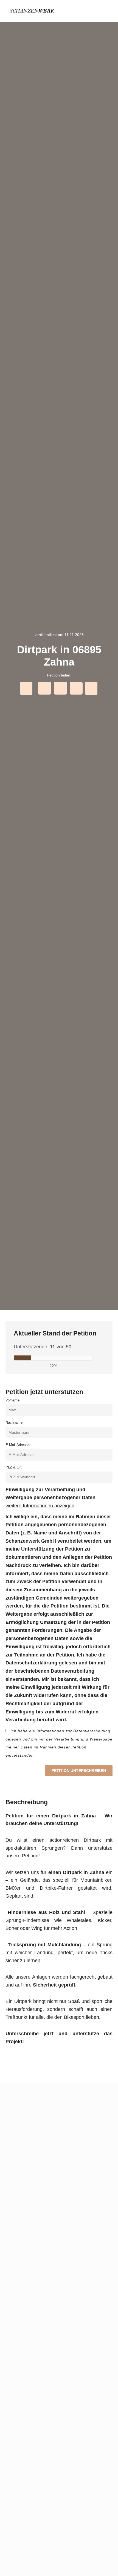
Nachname (14, 1422)
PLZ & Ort (14, 1467)
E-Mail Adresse (18, 1445)
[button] (107, 11)
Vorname (12, 1400)
